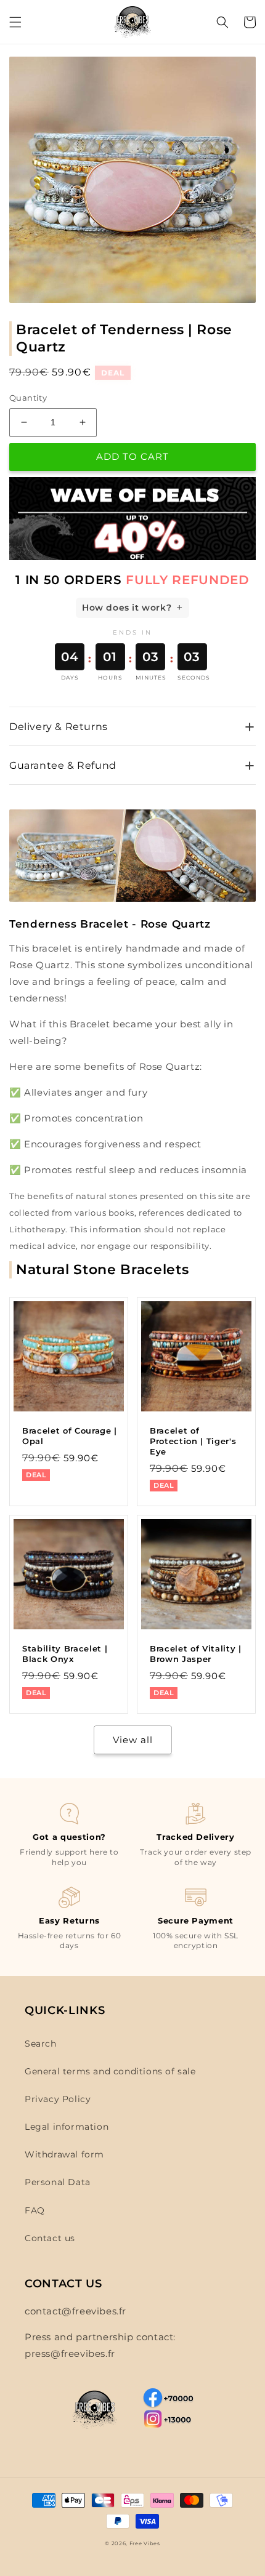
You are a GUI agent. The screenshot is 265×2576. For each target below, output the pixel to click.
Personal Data (58, 2182)
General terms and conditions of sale (110, 2071)
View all (133, 1740)
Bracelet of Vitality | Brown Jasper (196, 1654)
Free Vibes (145, 2543)
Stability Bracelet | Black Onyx (65, 1654)
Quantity (28, 398)
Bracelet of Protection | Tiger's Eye (193, 1441)
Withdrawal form (64, 2154)
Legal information (67, 2127)
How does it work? (127, 608)
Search (41, 2044)
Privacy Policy (58, 2099)
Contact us (50, 2238)
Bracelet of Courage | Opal (70, 1436)
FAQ (35, 2210)
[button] (15, 22)
